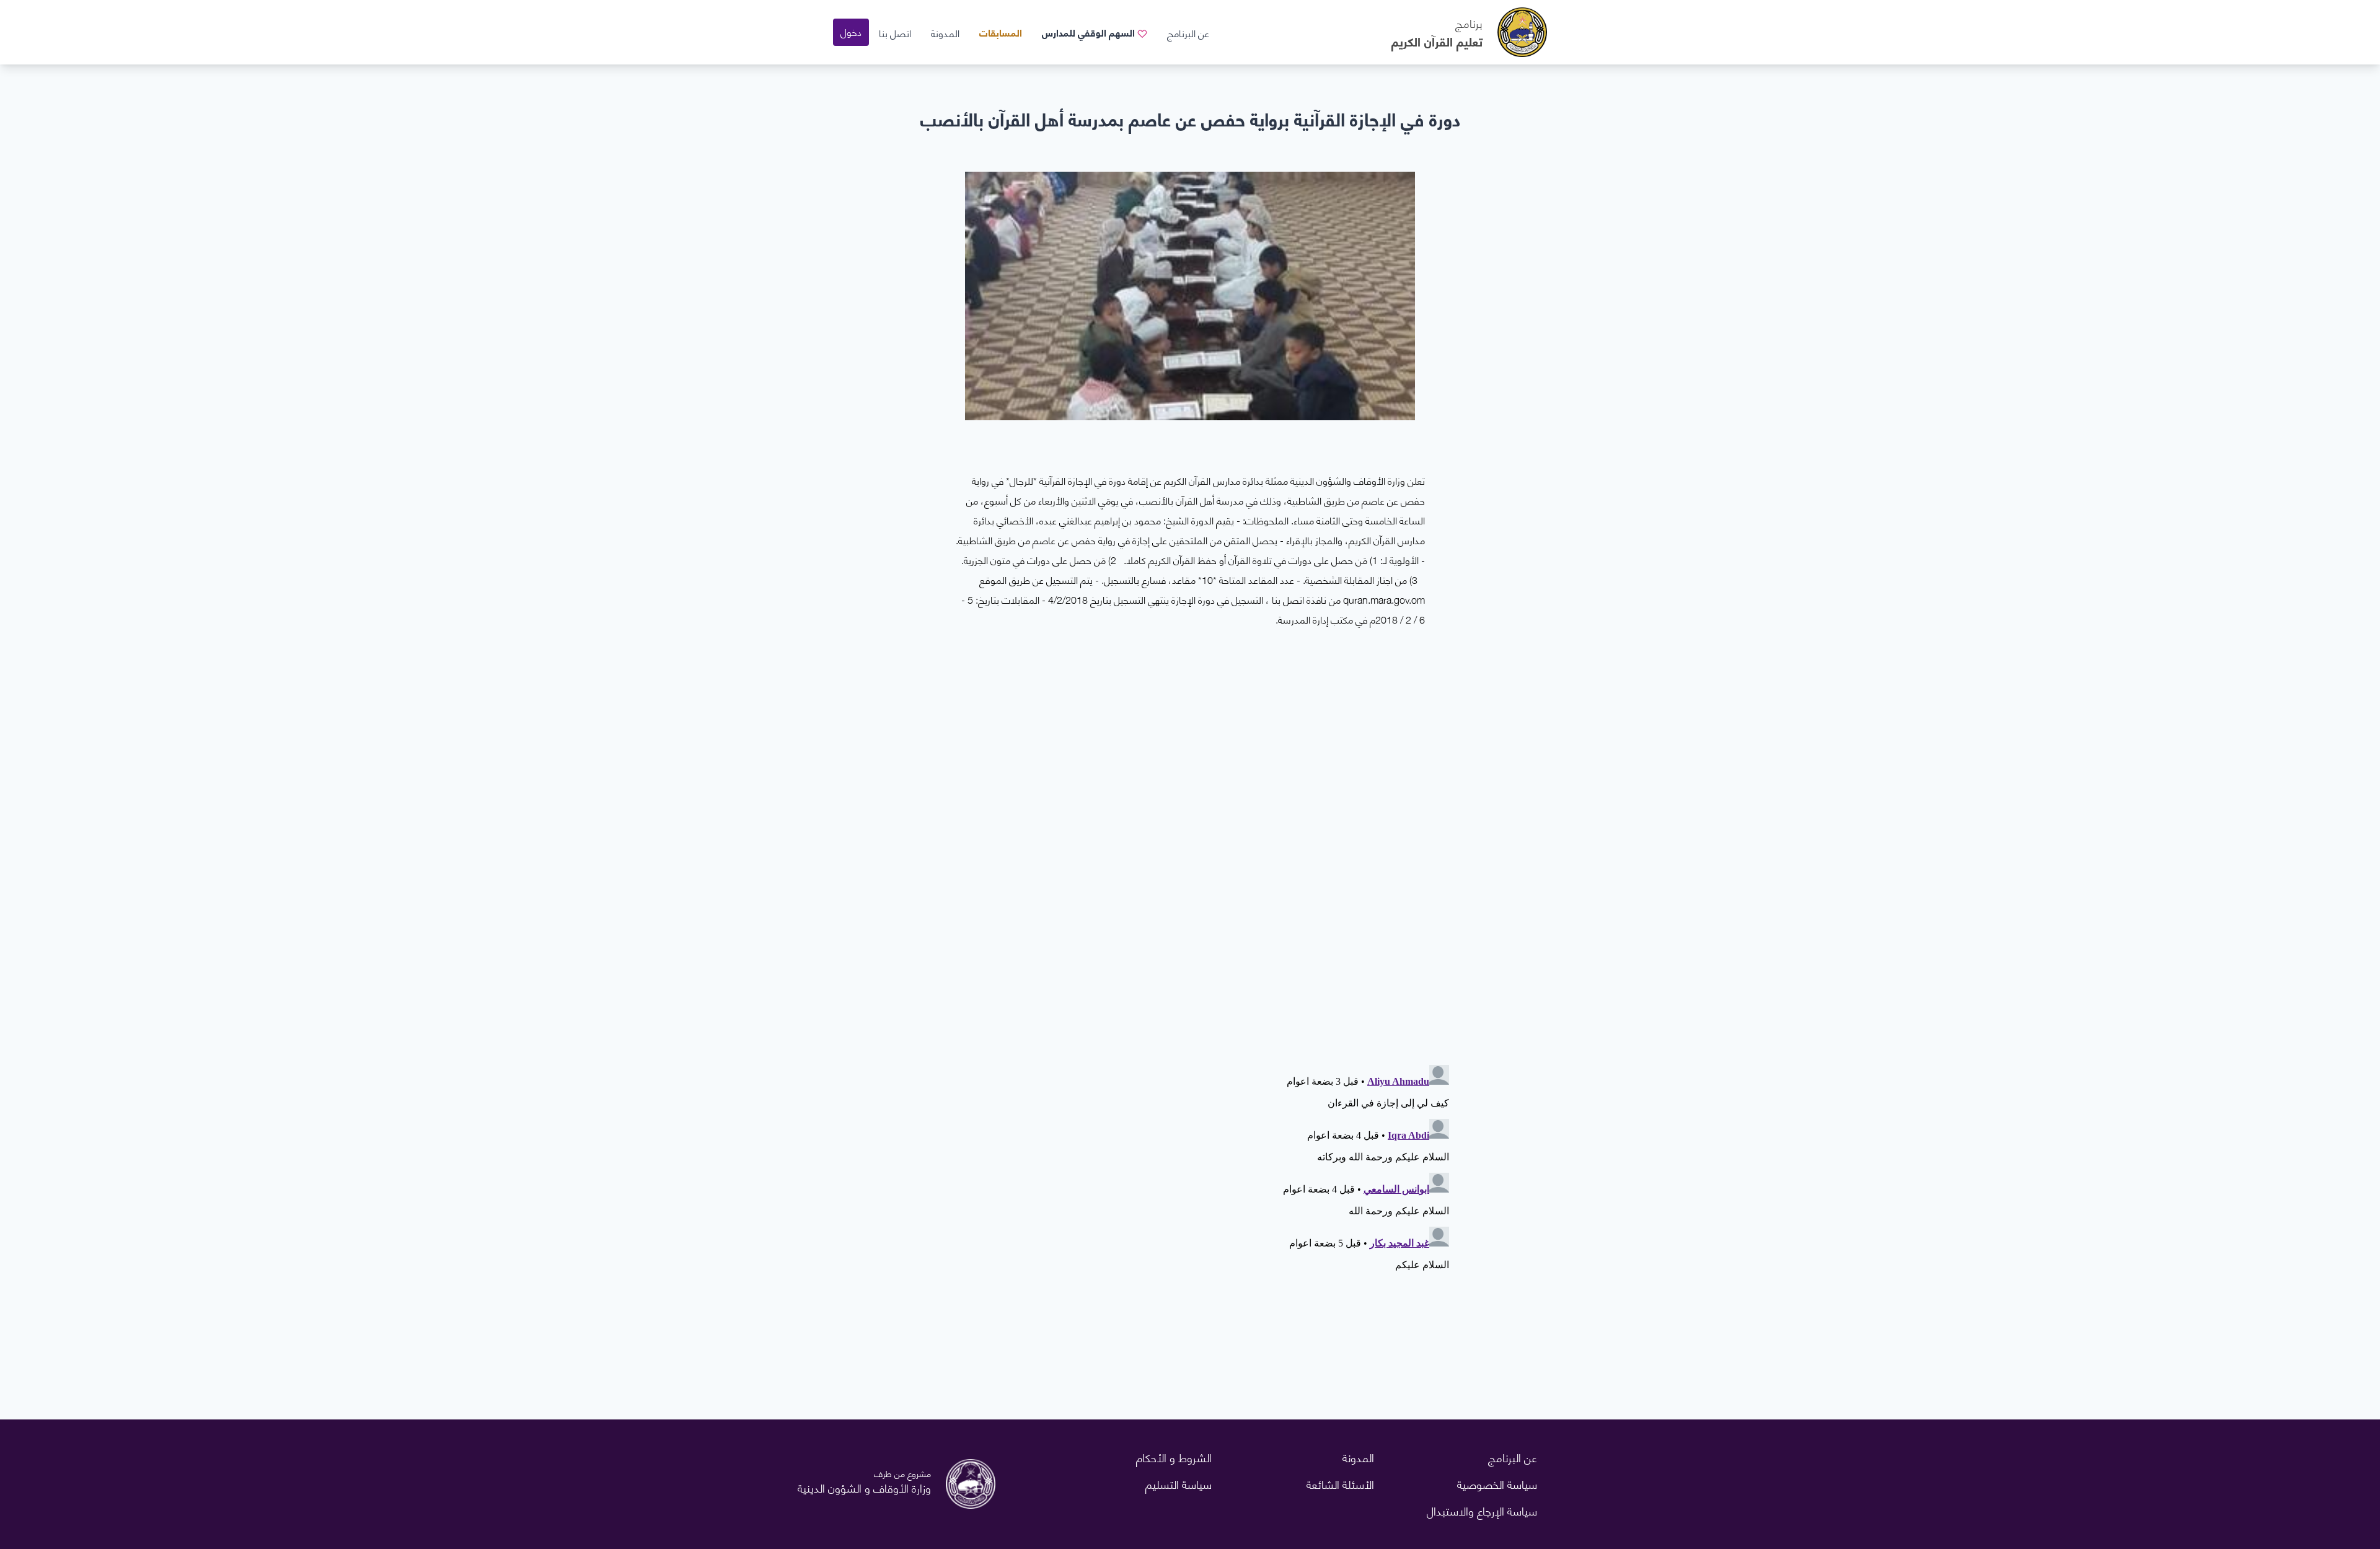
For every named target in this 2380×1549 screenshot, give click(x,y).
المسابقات (1001, 32)
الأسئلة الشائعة (1340, 1484)
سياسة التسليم (1179, 1484)
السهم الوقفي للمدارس (1090, 32)
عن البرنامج (1188, 32)
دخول (851, 31)
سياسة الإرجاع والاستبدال (1482, 1511)
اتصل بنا (895, 32)
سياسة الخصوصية (1497, 1484)
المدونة (945, 32)
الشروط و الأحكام (1174, 1457)
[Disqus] (1190, 898)
